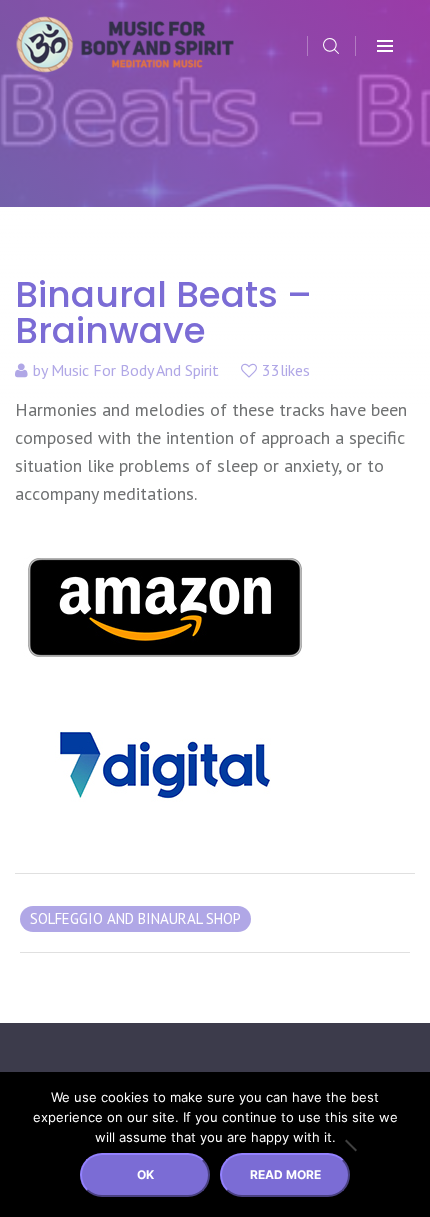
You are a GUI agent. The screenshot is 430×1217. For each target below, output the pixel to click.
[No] (350, 1145)
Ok (145, 1174)
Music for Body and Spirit (135, 370)
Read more (285, 1174)
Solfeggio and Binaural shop (135, 918)
